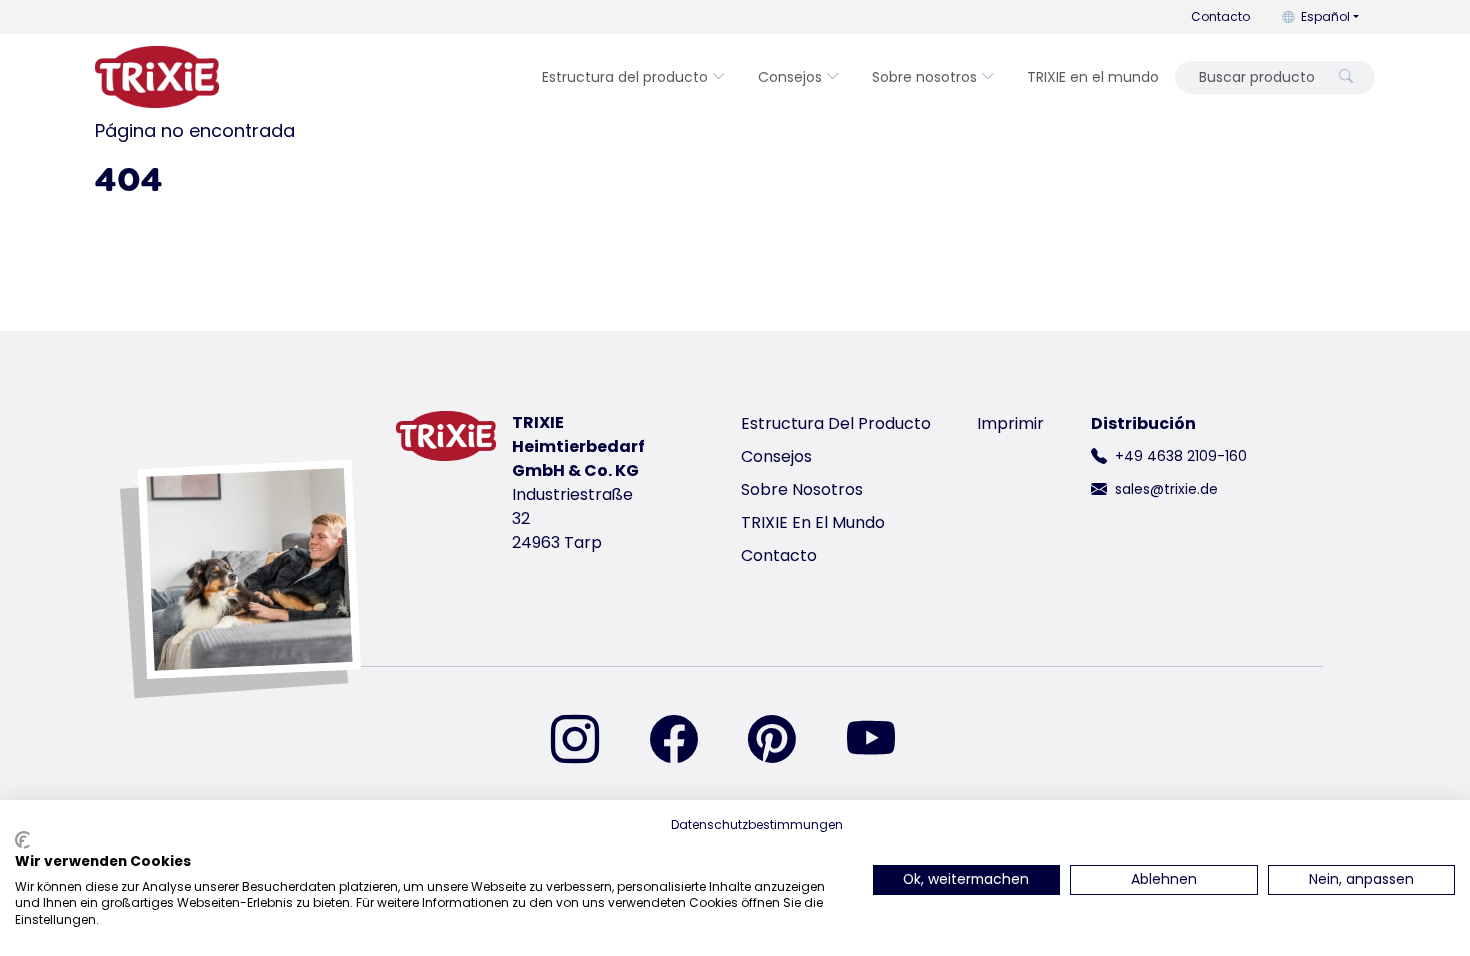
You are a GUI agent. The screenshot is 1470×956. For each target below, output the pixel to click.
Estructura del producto (625, 77)
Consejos (790, 77)
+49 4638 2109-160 (1181, 456)
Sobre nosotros (924, 77)
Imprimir (1010, 423)
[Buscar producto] (1346, 77)
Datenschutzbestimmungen (757, 824)
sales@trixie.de (1166, 489)
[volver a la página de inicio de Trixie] (157, 77)
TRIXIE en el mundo (1093, 77)
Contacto (1220, 16)
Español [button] (1325, 16)
